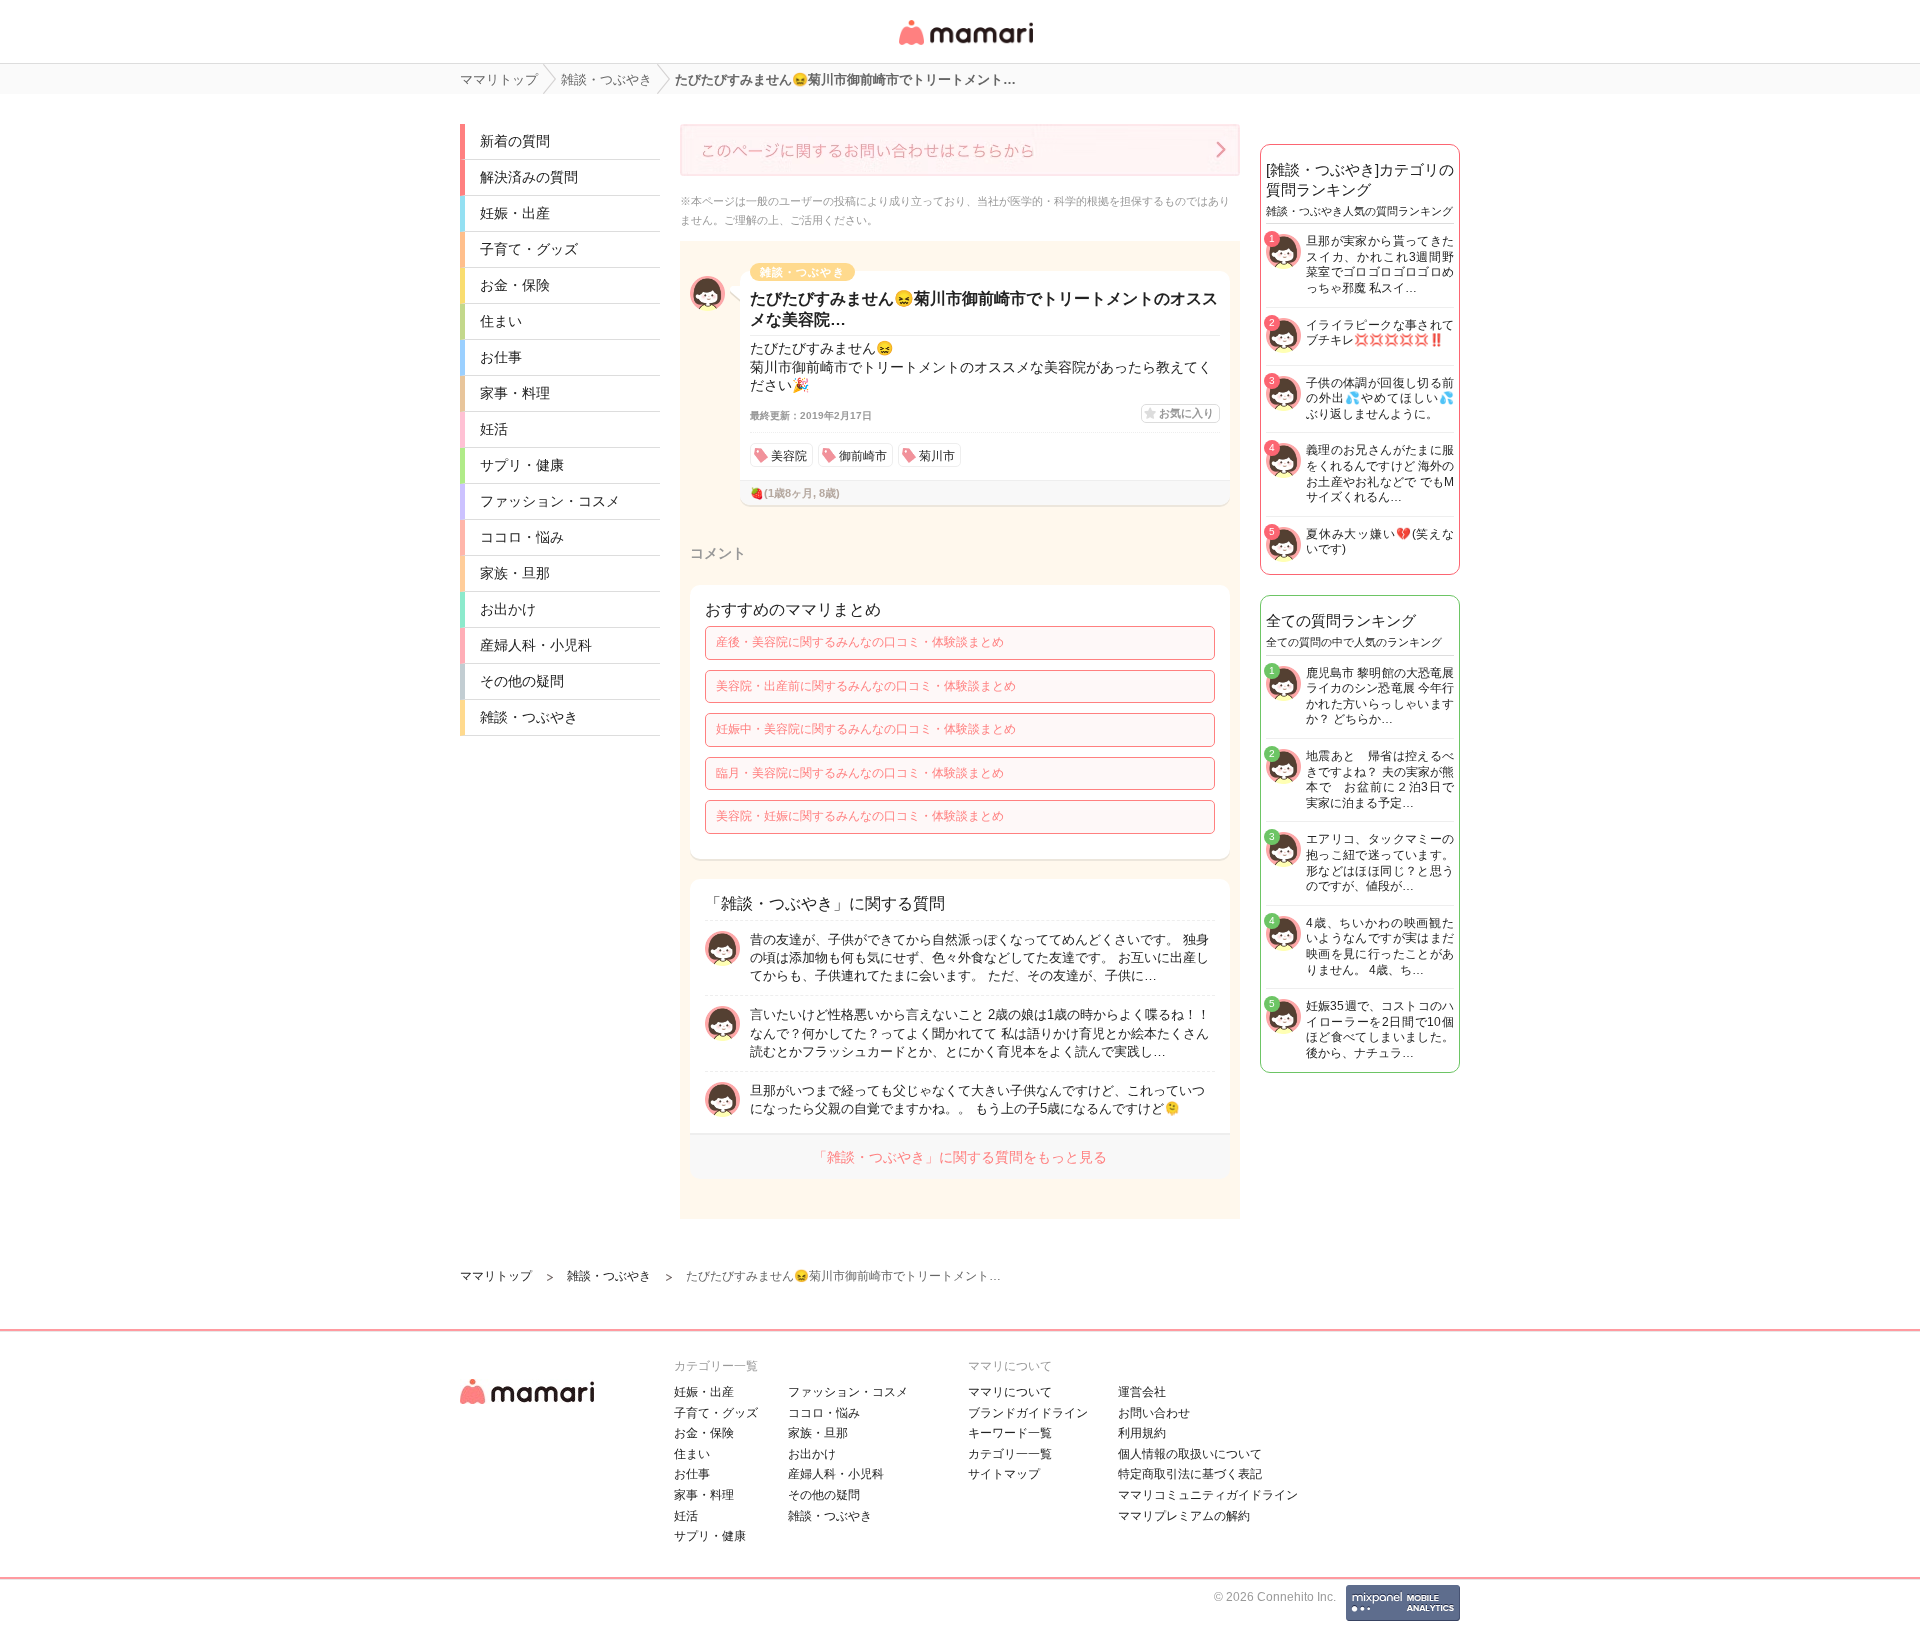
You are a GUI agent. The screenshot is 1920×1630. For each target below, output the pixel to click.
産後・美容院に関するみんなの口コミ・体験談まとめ (860, 642)
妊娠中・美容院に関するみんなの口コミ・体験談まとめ (866, 729)
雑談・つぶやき (529, 717)
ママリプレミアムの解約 (1184, 1516)
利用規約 (1142, 1433)
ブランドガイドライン (1028, 1413)
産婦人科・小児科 (536, 645)
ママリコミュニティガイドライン (1208, 1495)
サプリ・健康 (522, 465)
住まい (501, 321)
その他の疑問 (522, 681)
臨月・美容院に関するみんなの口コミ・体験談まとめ (860, 773)
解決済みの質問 (529, 177)
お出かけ (508, 609)
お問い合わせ (1154, 1413)
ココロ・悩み (522, 537)
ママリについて (1010, 1392)
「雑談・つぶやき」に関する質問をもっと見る (960, 1157)
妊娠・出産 (515, 213)
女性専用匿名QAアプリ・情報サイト (965, 46)
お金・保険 (515, 285)
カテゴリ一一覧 (1010, 1454)
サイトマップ (1004, 1474)
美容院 (789, 456)
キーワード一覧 (1010, 1433)
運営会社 (1142, 1392)
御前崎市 (863, 456)
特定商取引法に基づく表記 (1190, 1474)
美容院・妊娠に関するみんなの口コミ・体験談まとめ (860, 816)
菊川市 (937, 456)
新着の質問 (515, 141)
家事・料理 (515, 393)
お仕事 (501, 357)
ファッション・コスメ (550, 501)
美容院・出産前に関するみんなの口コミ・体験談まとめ (866, 686)
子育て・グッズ (529, 249)
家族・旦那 (515, 573)
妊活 (494, 429)
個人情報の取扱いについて (1190, 1454)
